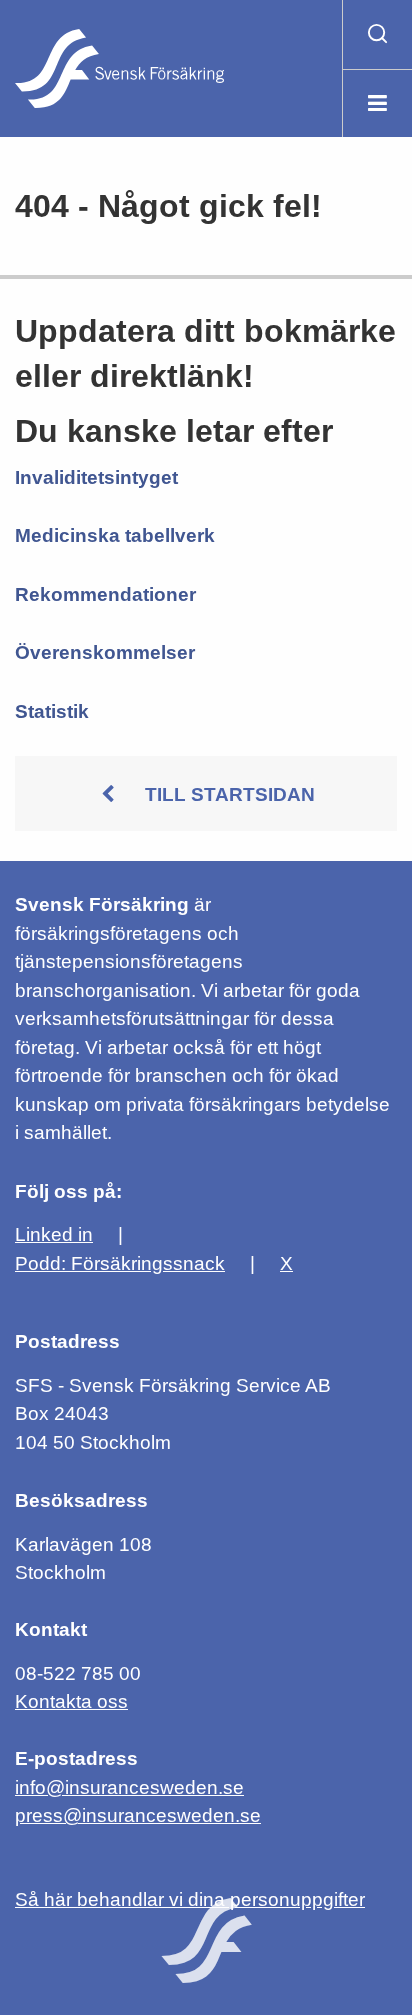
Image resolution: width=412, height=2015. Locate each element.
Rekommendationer (105, 594)
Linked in (54, 1234)
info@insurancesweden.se (129, 1787)
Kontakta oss (71, 1701)
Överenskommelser (105, 652)
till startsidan (230, 794)
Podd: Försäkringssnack (120, 1263)
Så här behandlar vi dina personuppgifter (190, 1899)
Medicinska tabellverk (115, 535)
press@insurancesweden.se (138, 1815)
